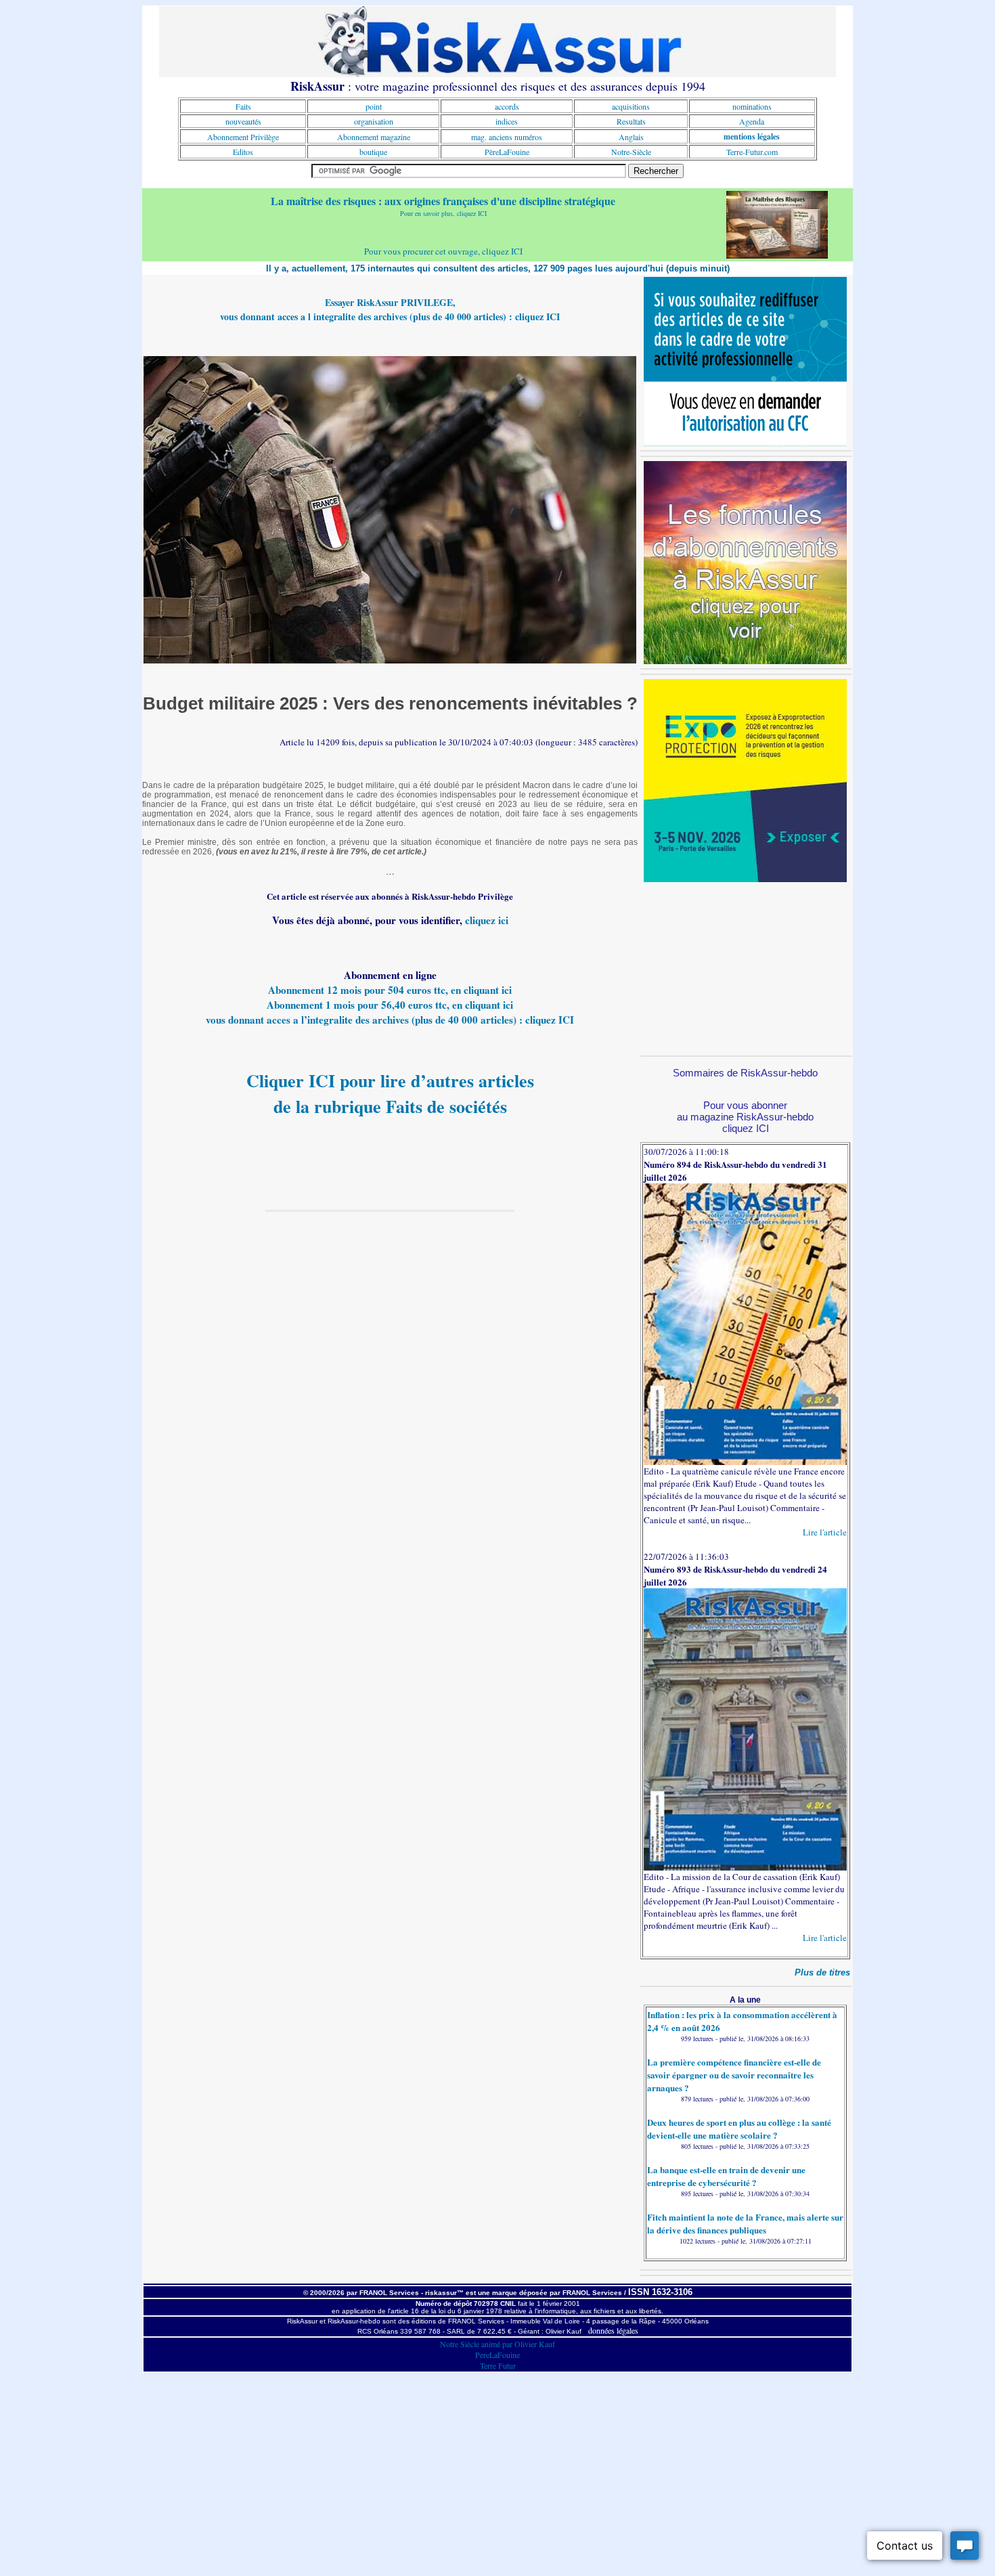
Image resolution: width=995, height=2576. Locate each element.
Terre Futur (498, 2365)
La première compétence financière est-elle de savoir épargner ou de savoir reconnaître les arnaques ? (734, 2075)
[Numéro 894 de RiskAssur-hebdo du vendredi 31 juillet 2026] (745, 1462)
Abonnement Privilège (243, 137)
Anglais (631, 137)
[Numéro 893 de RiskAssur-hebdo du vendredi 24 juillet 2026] (745, 1867)
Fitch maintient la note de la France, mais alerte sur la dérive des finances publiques (745, 2223)
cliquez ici (487, 920)
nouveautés (243, 121)
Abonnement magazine (374, 137)
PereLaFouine (497, 2355)
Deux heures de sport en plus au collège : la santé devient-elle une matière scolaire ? (739, 2129)
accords (507, 106)
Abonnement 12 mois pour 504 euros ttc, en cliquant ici (390, 990)
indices (507, 121)
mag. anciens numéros (507, 137)
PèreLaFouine (507, 152)
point (374, 106)
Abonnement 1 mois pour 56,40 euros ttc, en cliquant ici (390, 1005)
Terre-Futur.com (752, 152)
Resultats (631, 121)
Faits (243, 106)
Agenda (752, 121)
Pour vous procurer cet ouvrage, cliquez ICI (443, 251)
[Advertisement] (745, 967)
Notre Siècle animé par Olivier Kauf (497, 2344)
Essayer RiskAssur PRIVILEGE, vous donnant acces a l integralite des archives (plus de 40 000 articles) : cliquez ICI (390, 309)
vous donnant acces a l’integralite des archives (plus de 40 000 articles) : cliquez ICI (390, 1020)
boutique (373, 152)
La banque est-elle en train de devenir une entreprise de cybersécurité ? (726, 2176)
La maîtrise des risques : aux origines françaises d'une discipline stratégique (443, 201)
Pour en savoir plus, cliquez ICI (443, 213)
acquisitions (631, 106)
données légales (613, 2330)
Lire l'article (825, 1532)
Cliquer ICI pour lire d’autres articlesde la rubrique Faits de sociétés (390, 1093)
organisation (374, 121)
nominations (752, 106)
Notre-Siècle (631, 152)
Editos (243, 152)
